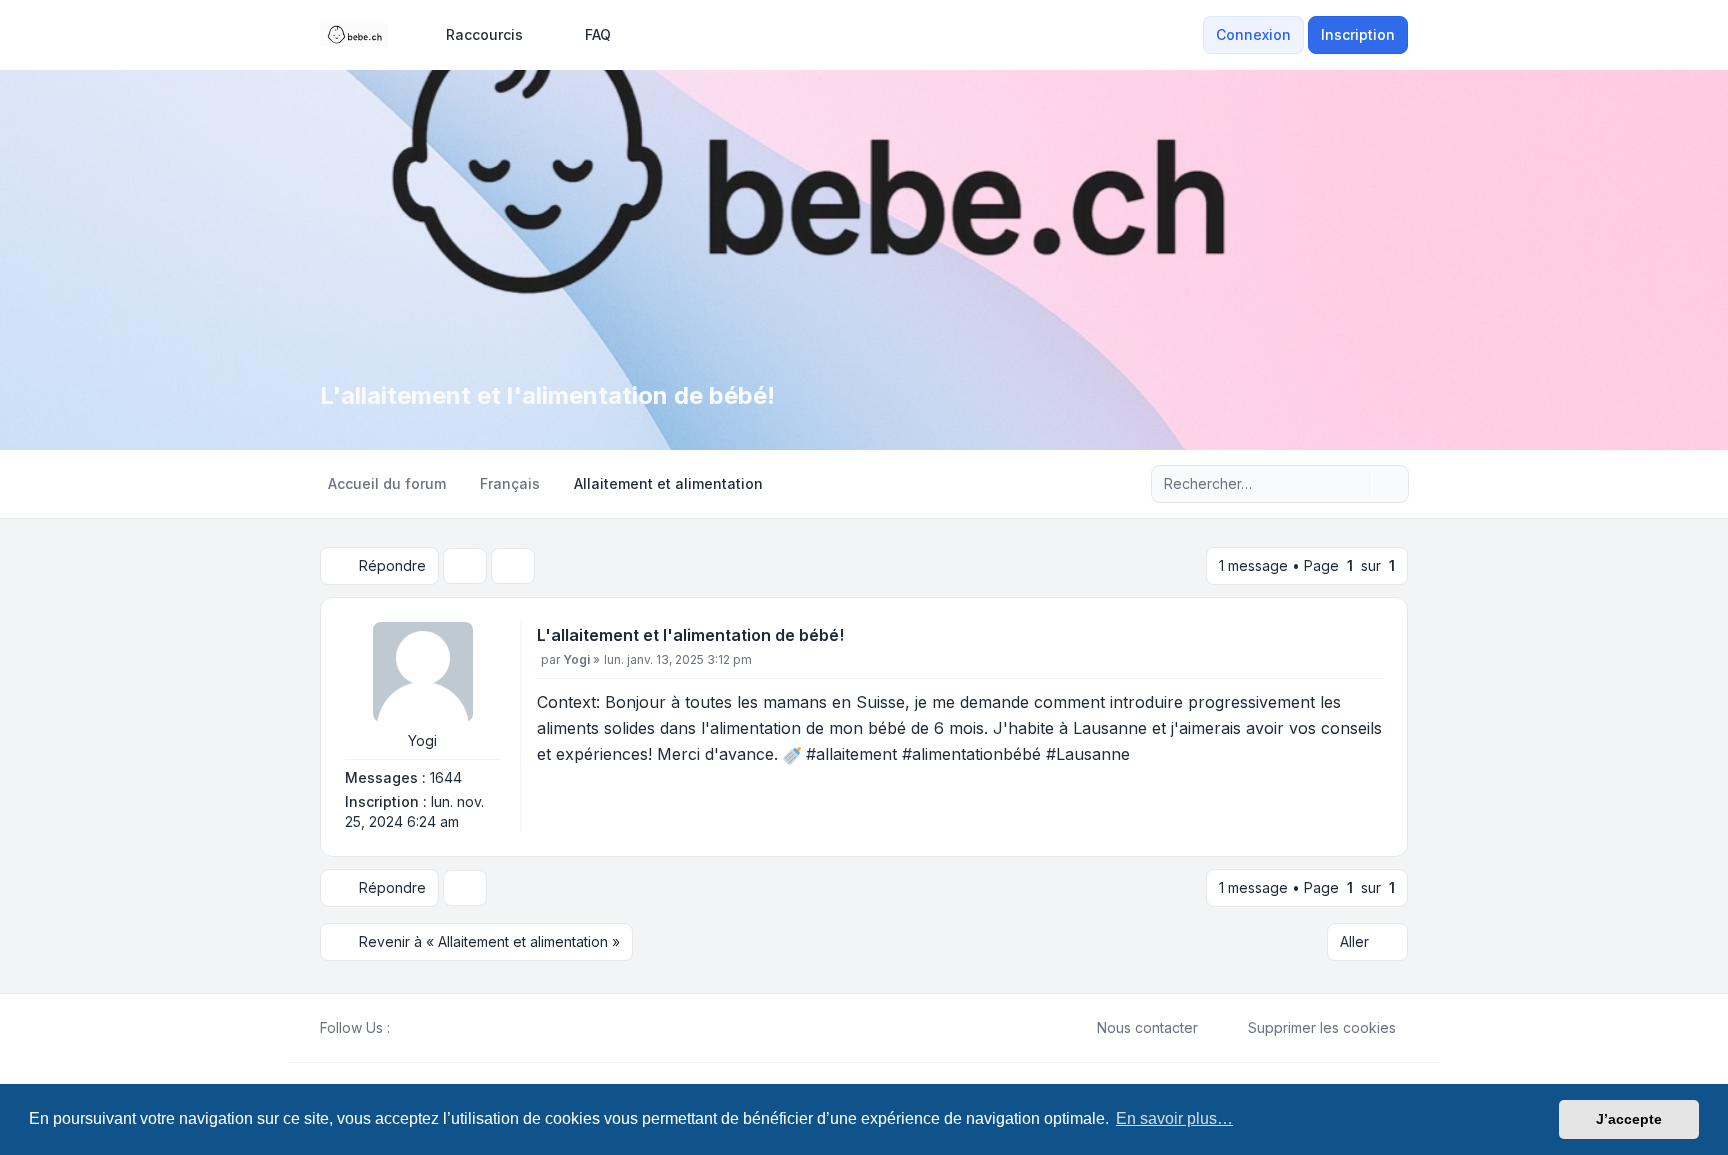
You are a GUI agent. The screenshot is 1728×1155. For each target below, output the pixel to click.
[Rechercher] (1352, 484)
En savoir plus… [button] (1174, 1118)
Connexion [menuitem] (1253, 34)
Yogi (422, 740)
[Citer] (1366, 639)
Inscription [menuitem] (1358, 34)
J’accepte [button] (1629, 1119)
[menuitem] (475, 35)
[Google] (450, 1028)
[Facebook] (402, 1028)
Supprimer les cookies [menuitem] (1322, 1027)
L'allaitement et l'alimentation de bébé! (690, 635)
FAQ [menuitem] (598, 34)
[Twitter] (418, 1028)
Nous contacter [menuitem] (1147, 1027)
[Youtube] (434, 1028)
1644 (446, 777)
